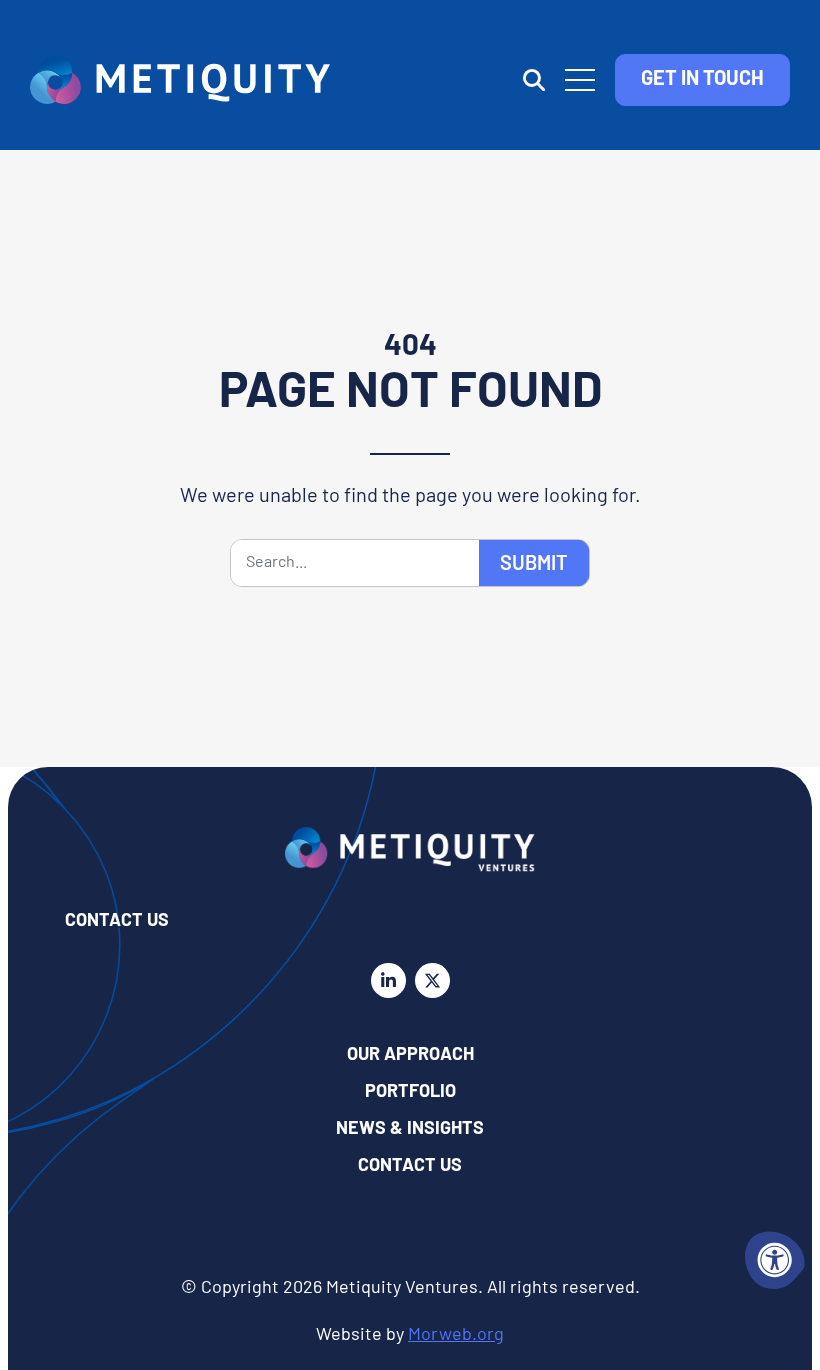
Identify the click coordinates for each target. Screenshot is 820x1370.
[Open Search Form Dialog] (534, 80)
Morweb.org (456, 1336)
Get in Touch (702, 80)
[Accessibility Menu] (775, 1260)
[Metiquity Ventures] (180, 80)
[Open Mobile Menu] (580, 80)
